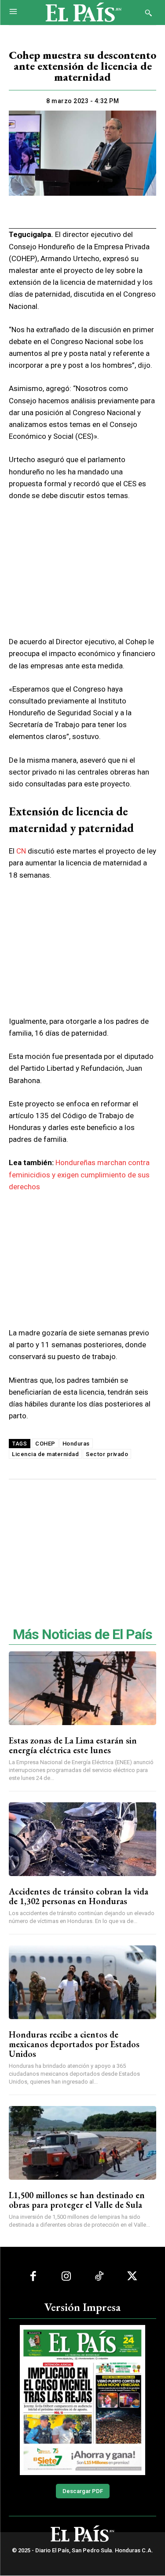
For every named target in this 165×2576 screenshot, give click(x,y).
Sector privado (107, 1454)
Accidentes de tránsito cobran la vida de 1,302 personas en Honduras (79, 1896)
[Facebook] (32, 212)
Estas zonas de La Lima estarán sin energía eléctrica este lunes (73, 1745)
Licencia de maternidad (45, 1454)
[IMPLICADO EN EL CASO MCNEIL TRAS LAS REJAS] (82, 2400)
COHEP (45, 1444)
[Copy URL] (113, 212)
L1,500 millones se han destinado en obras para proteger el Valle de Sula (77, 2200)
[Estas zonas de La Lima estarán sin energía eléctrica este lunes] (82, 1688)
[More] (133, 212)
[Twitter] (52, 212)
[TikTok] (99, 2276)
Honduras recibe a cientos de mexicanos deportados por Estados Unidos (74, 2044)
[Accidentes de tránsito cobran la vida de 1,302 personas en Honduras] (82, 1839)
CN (21, 851)
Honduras (76, 1444)
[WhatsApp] (72, 212)
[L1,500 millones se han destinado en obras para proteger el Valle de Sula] (82, 2143)
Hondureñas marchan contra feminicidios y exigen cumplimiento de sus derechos (79, 1174)
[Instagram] (66, 2276)
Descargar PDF (83, 2491)
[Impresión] (92, 212)
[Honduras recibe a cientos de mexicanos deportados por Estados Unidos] (82, 1982)
